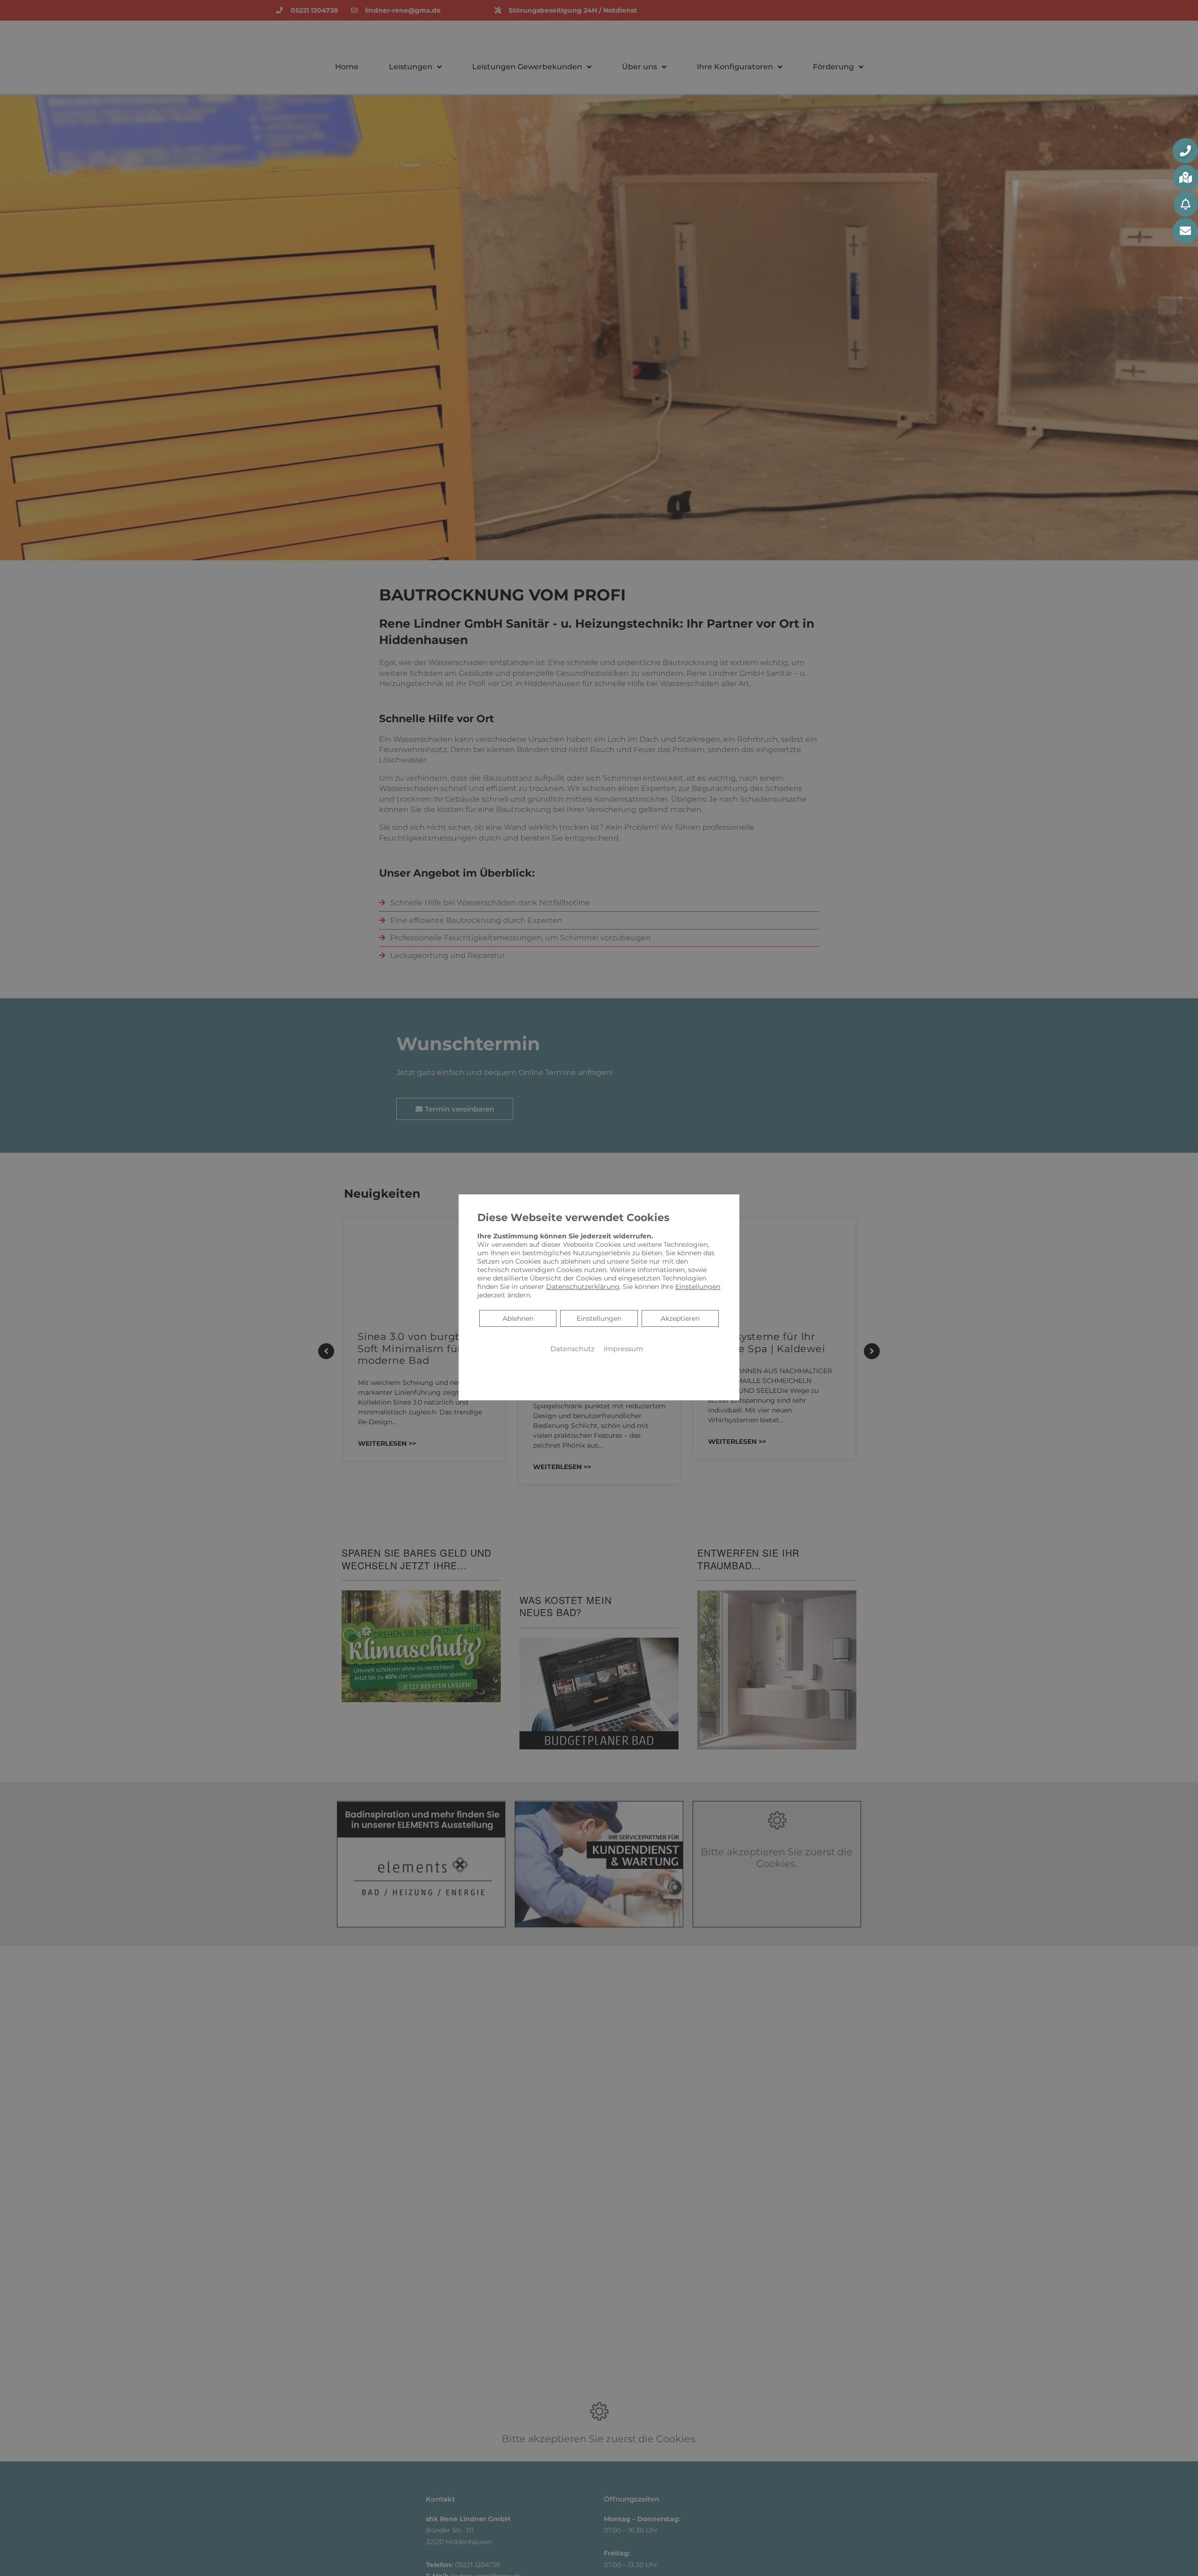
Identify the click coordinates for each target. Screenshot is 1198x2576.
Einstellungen (599, 1318)
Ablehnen (518, 1318)
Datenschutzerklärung (583, 1287)
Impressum (624, 1349)
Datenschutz (572, 1349)
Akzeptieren (680, 1318)
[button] (1185, 151)
